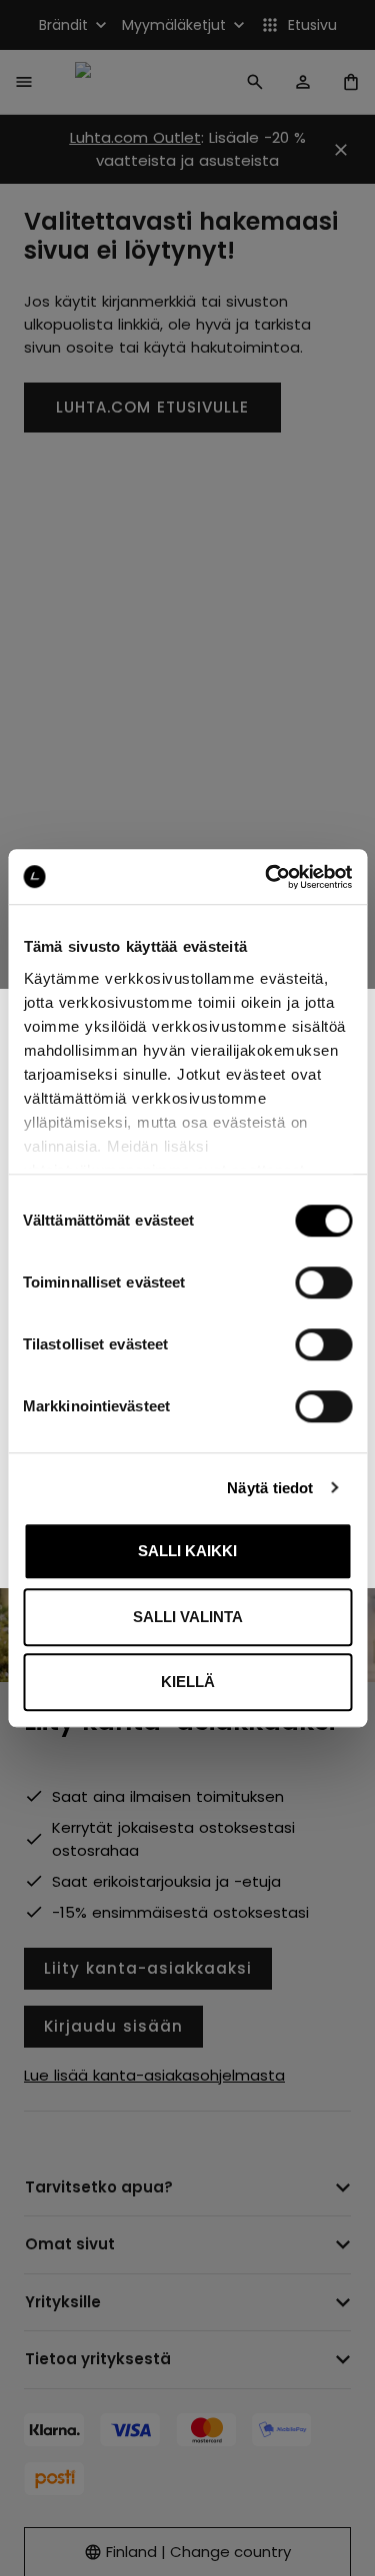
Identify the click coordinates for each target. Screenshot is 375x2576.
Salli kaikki (187, 1551)
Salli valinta (188, 1617)
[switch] (323, 1283)
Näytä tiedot (270, 1488)
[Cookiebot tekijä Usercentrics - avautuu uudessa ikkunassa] (267, 877)
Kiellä (188, 1682)
